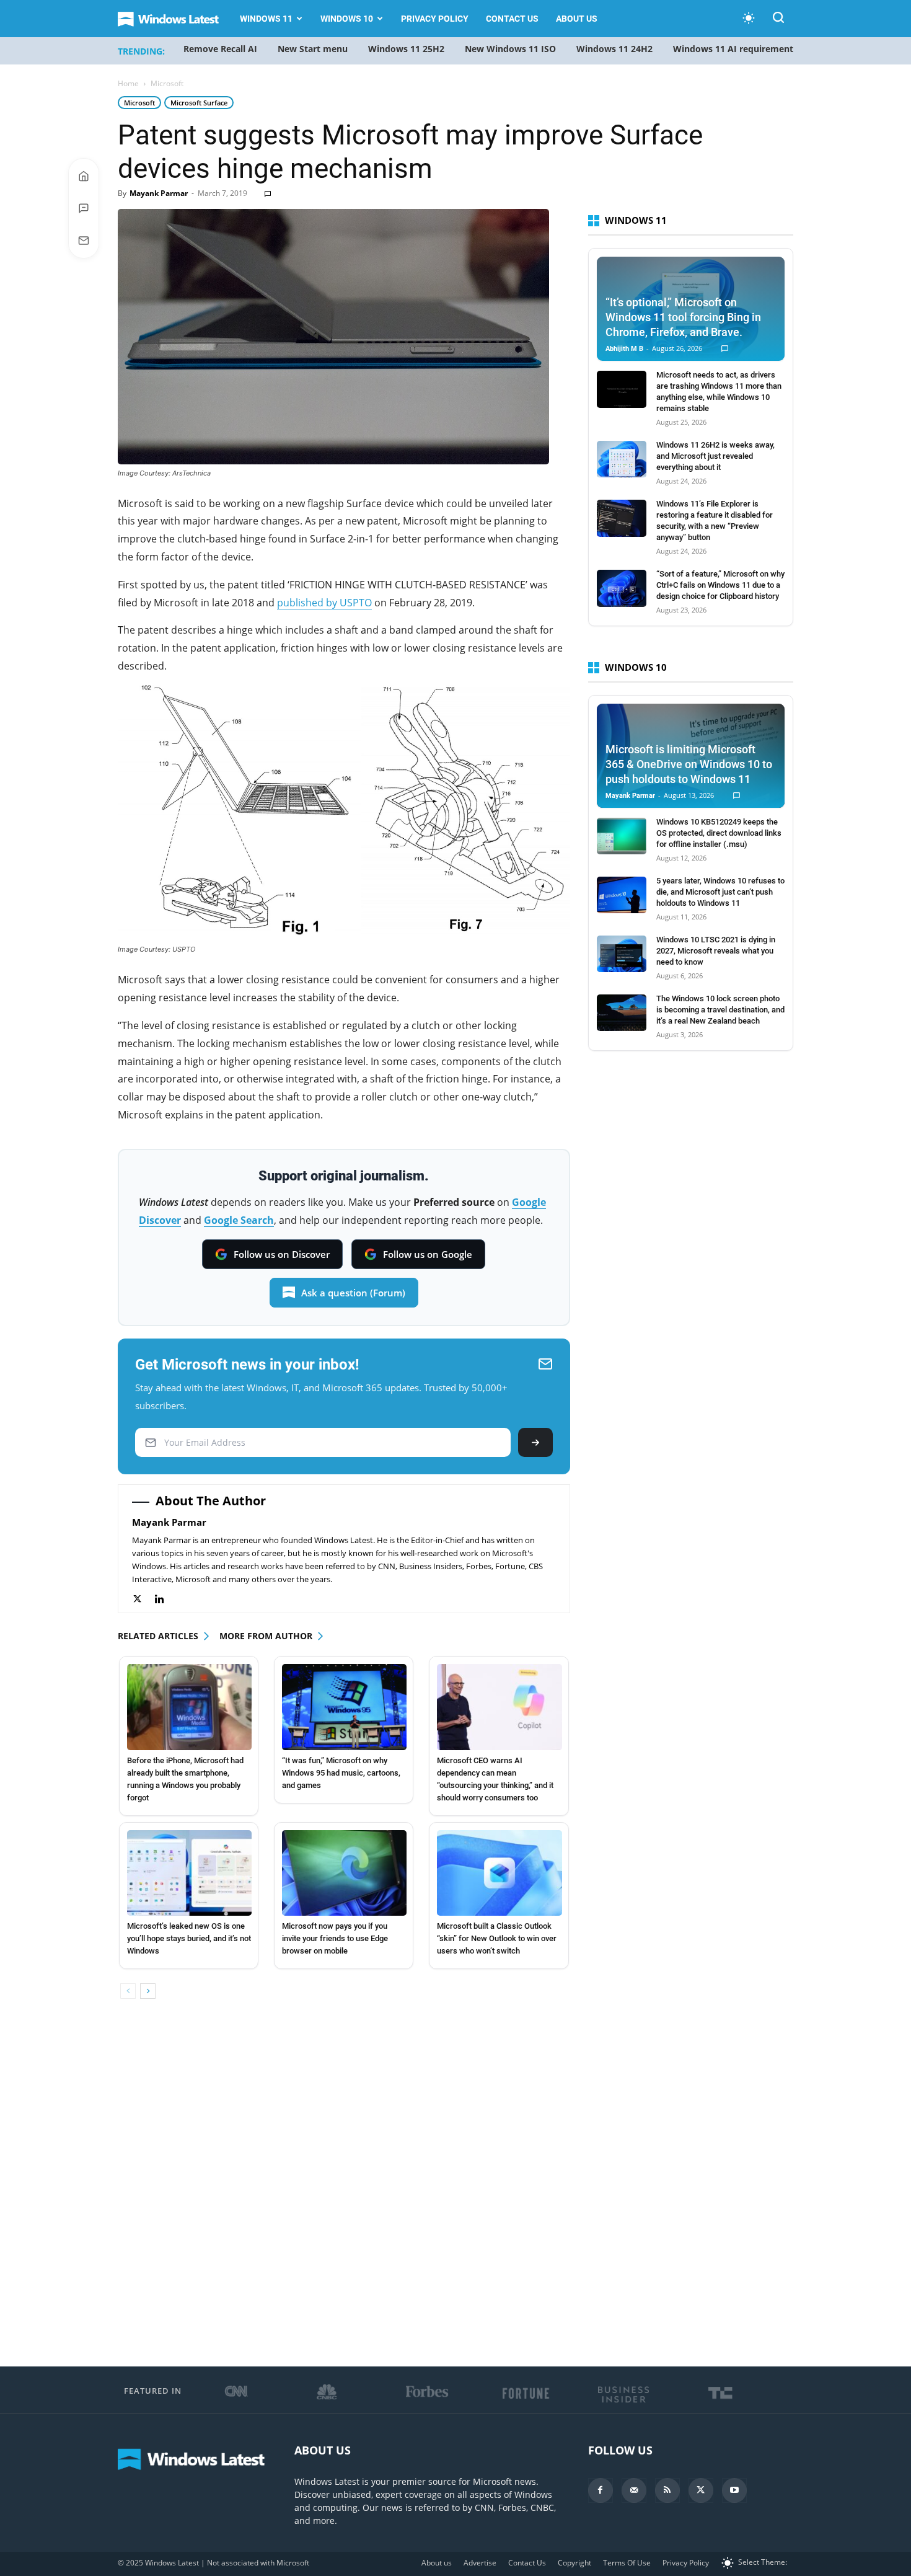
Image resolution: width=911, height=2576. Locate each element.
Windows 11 (266, 19)
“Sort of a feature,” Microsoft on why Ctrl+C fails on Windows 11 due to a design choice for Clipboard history (720, 585)
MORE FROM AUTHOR (266, 1636)
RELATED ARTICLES (158, 1636)
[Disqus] (344, 2184)
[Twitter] (143, 1599)
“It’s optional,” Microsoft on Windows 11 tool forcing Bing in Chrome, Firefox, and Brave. (683, 317)
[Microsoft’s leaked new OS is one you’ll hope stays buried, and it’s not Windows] (189, 1873)
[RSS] (667, 2490)
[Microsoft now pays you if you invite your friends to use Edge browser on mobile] (344, 1873)
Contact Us (512, 19)
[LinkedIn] (166, 1599)
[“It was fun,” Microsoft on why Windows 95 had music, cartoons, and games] (344, 1707)
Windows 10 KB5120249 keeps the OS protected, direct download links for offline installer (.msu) (719, 833)
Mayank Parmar (159, 193)
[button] (778, 20)
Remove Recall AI (220, 49)
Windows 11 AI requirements (735, 49)
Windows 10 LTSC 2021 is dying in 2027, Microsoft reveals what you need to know (716, 951)
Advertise (480, 2563)
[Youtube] (734, 2490)
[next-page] (148, 1991)
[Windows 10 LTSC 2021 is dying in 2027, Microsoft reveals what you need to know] (622, 954)
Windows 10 (347, 19)
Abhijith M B (624, 349)
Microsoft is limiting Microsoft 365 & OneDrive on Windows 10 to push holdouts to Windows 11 (689, 764)
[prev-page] (128, 1991)
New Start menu (313, 49)
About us (577, 19)
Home (128, 83)
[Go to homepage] (84, 176)
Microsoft (139, 103)
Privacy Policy (435, 19)
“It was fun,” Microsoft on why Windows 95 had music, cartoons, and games (341, 1773)
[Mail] (634, 2490)
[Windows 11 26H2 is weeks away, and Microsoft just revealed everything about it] (622, 459)
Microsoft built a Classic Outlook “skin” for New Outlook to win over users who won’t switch (497, 1938)
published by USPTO (324, 603)
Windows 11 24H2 (614, 49)
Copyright (574, 2563)
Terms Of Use (627, 2563)
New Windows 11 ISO (510, 49)
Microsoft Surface (199, 103)
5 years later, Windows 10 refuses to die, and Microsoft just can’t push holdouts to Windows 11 (720, 892)
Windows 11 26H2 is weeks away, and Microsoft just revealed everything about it (715, 456)
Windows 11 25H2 (406, 49)
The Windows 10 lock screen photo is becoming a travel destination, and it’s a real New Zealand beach (720, 1010)
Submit (535, 1442)
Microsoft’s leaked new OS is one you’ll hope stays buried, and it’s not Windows (189, 1938)
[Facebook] (601, 2490)
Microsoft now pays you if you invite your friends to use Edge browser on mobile (335, 1938)
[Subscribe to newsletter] (84, 241)
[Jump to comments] (84, 208)
